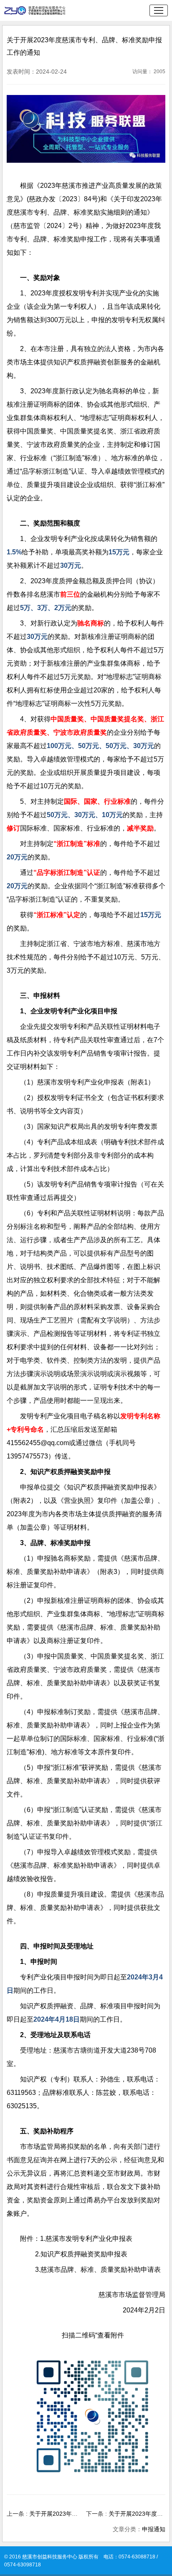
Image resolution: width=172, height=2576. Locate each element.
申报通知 (154, 2529)
